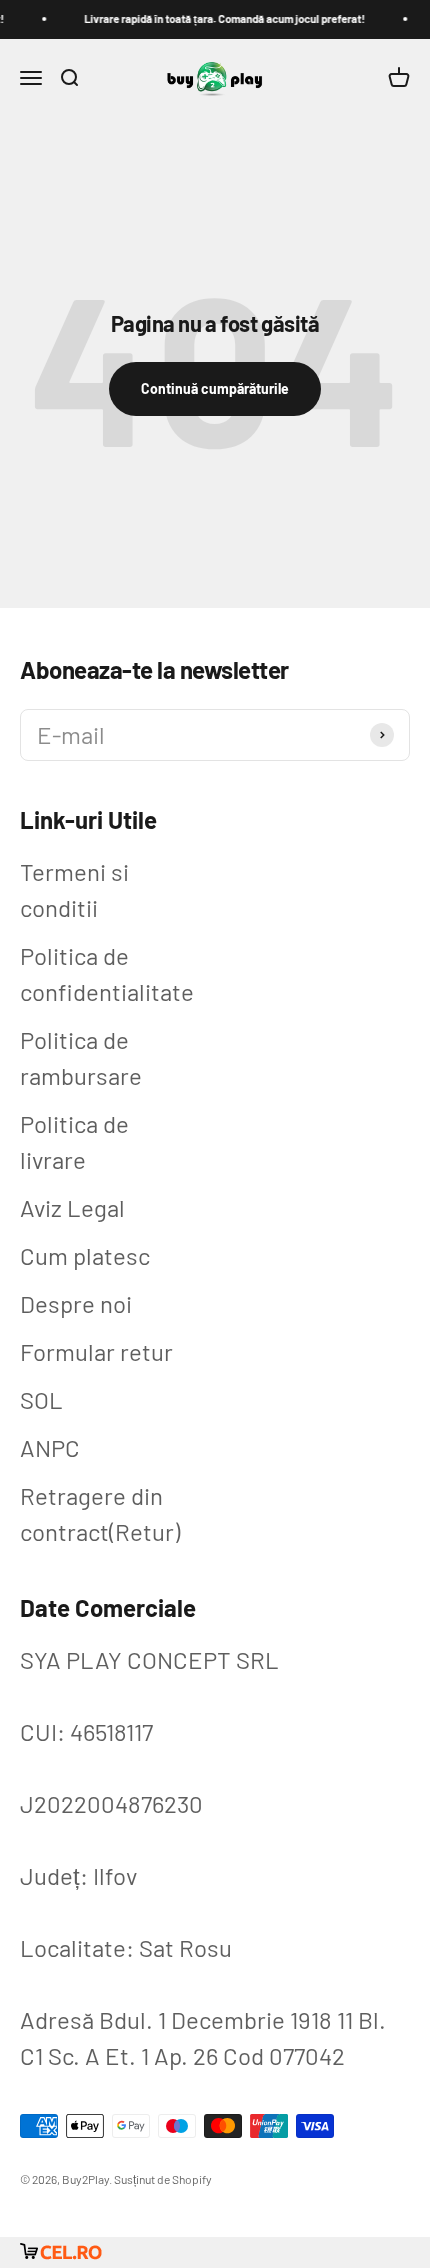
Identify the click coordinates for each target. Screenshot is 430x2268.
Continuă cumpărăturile (215, 388)
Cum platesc (85, 1255)
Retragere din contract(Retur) (100, 1513)
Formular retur (96, 1351)
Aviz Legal (72, 1207)
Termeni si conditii (74, 889)
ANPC (50, 1447)
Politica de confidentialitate (107, 973)
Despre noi (76, 1303)
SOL (41, 1399)
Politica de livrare (74, 1141)
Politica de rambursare (81, 1057)
